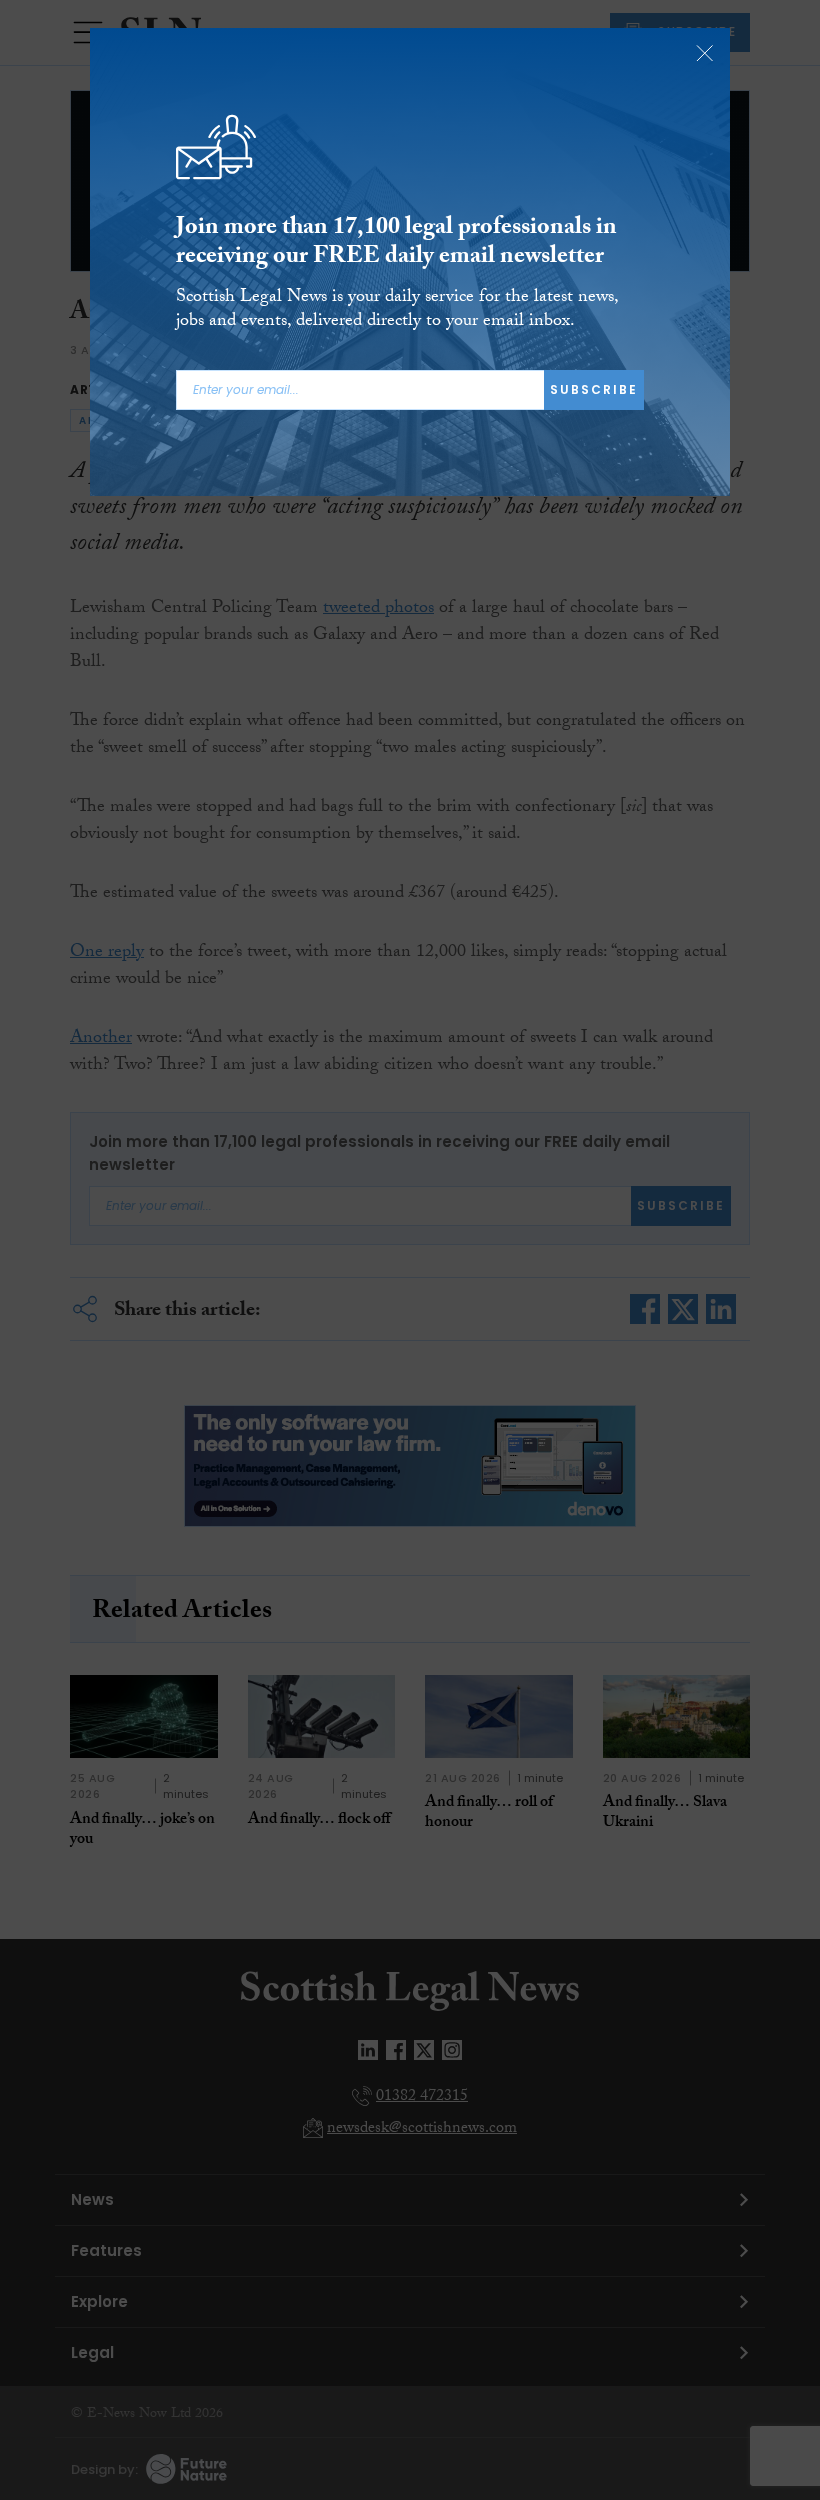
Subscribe (594, 389)
